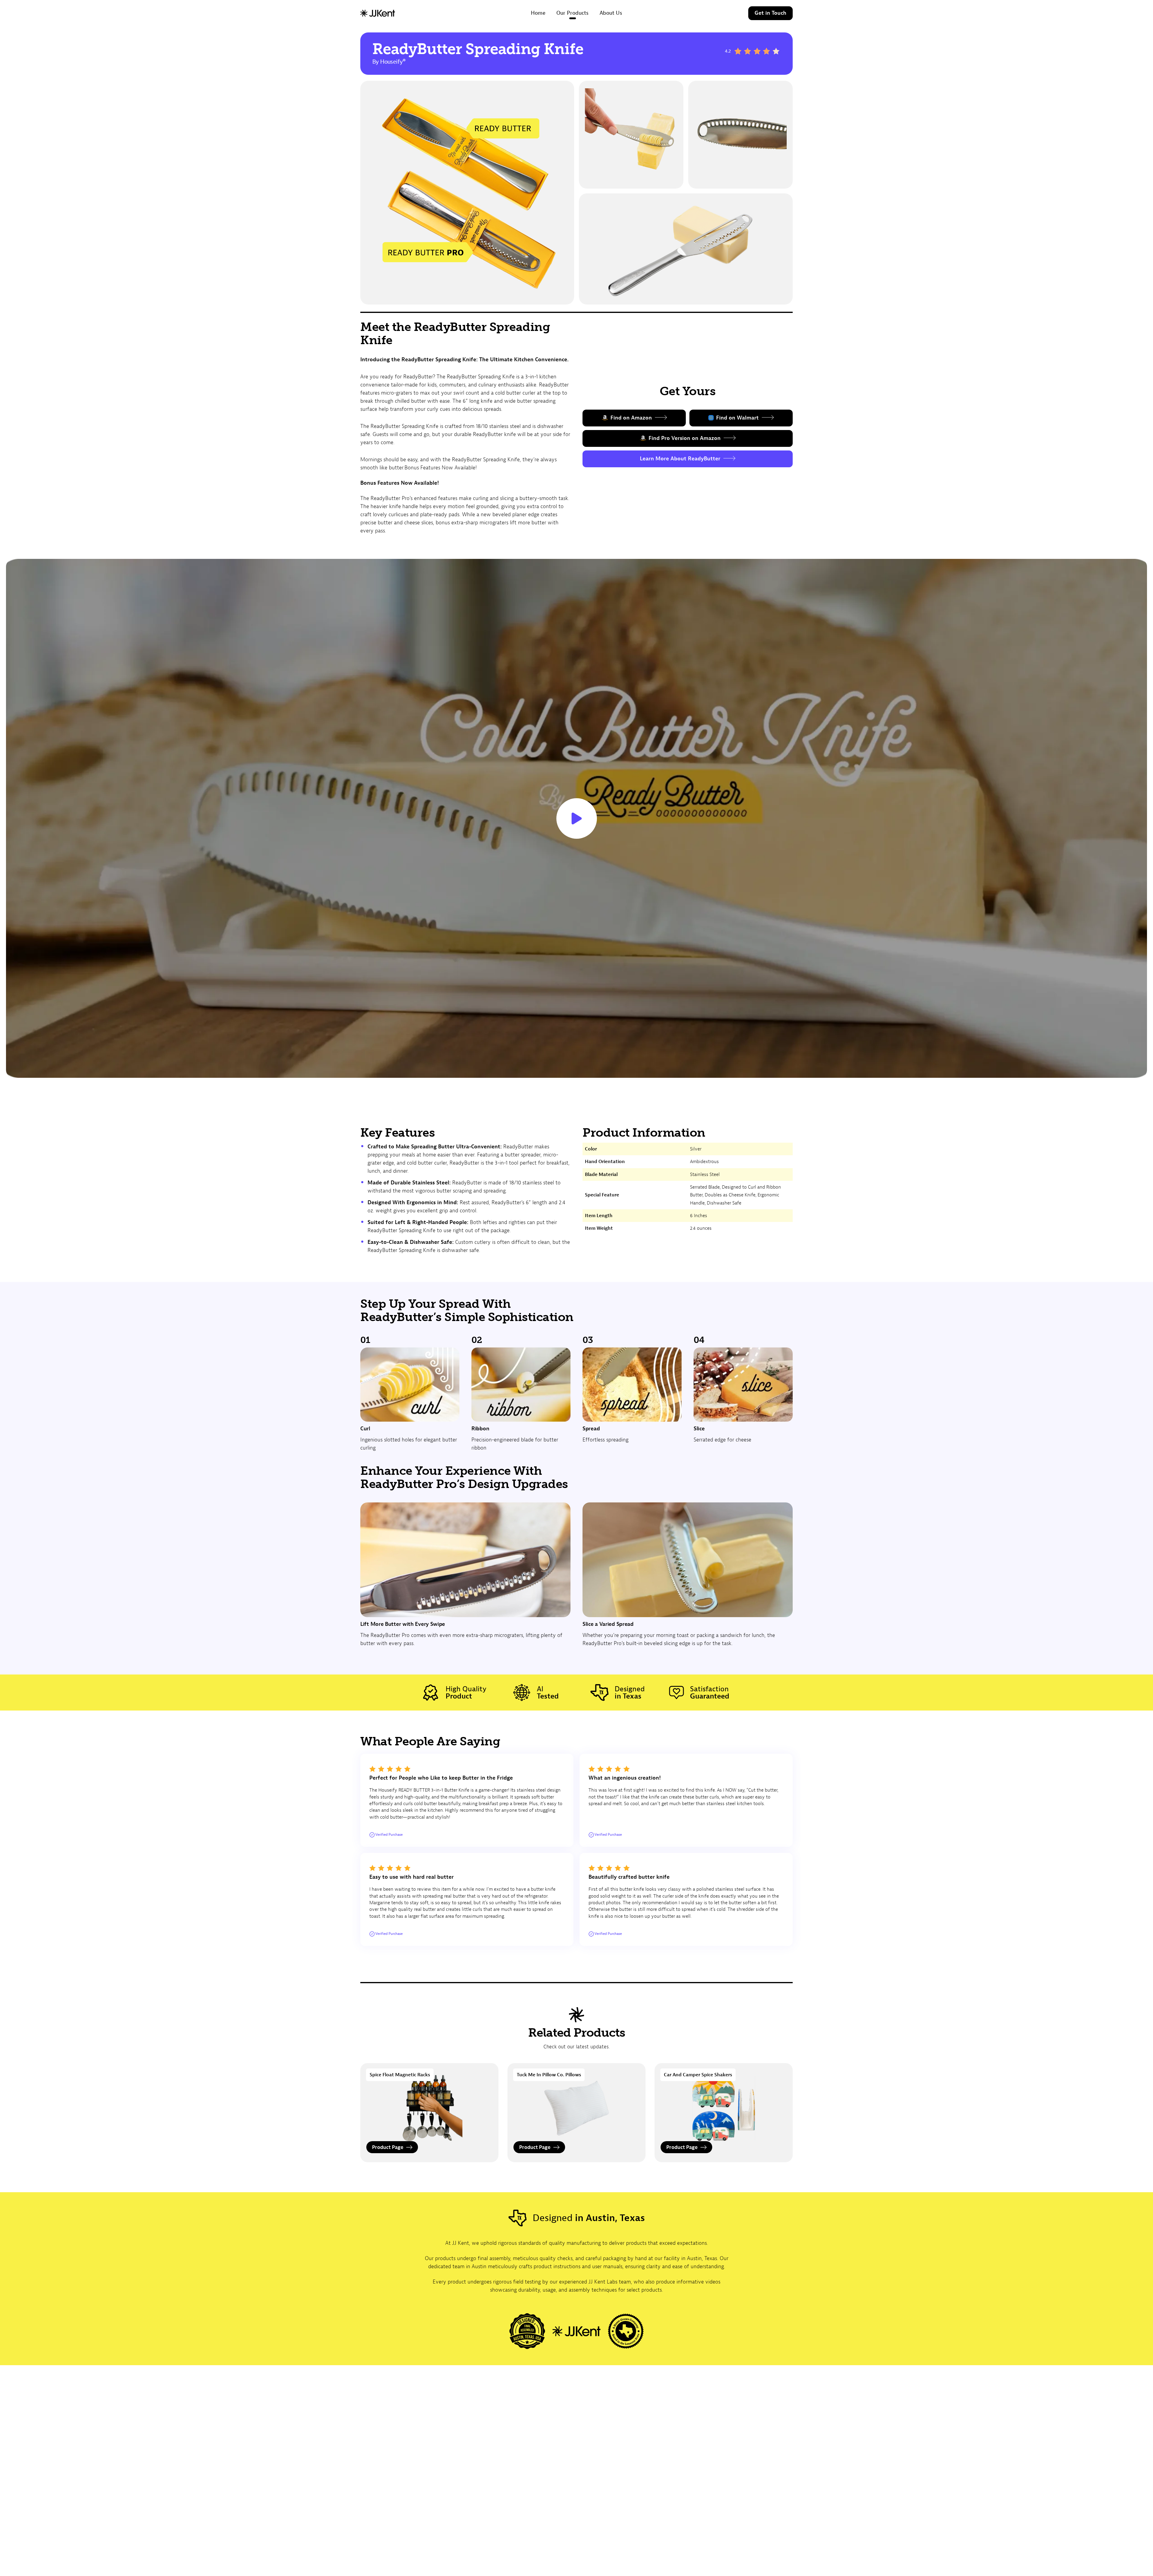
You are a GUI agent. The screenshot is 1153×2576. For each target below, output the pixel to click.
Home (538, 13)
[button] (576, 818)
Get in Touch (770, 13)
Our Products (572, 13)
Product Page (388, 2147)
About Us (611, 13)
